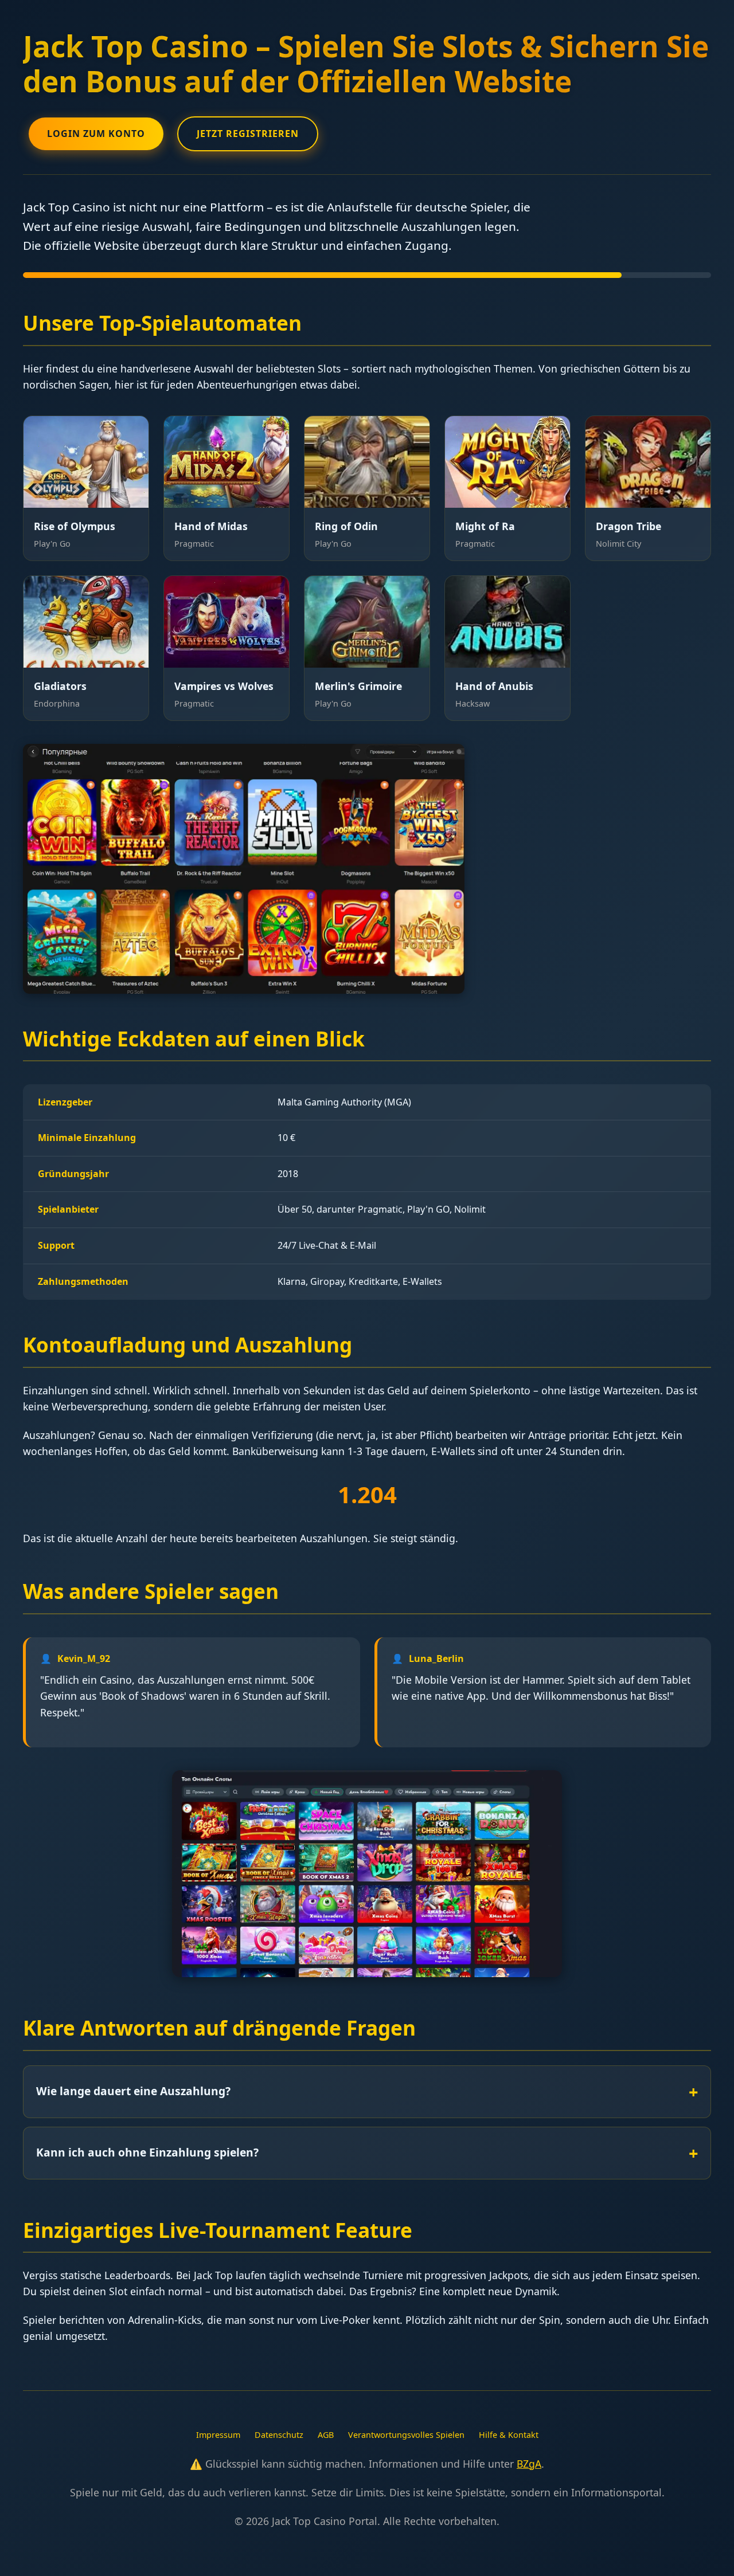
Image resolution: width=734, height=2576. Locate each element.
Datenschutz (279, 2435)
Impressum (218, 2435)
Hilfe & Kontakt (509, 2435)
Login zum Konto (96, 134)
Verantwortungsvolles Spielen (406, 2435)
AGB (326, 2435)
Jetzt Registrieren (248, 134)
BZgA (529, 2464)
